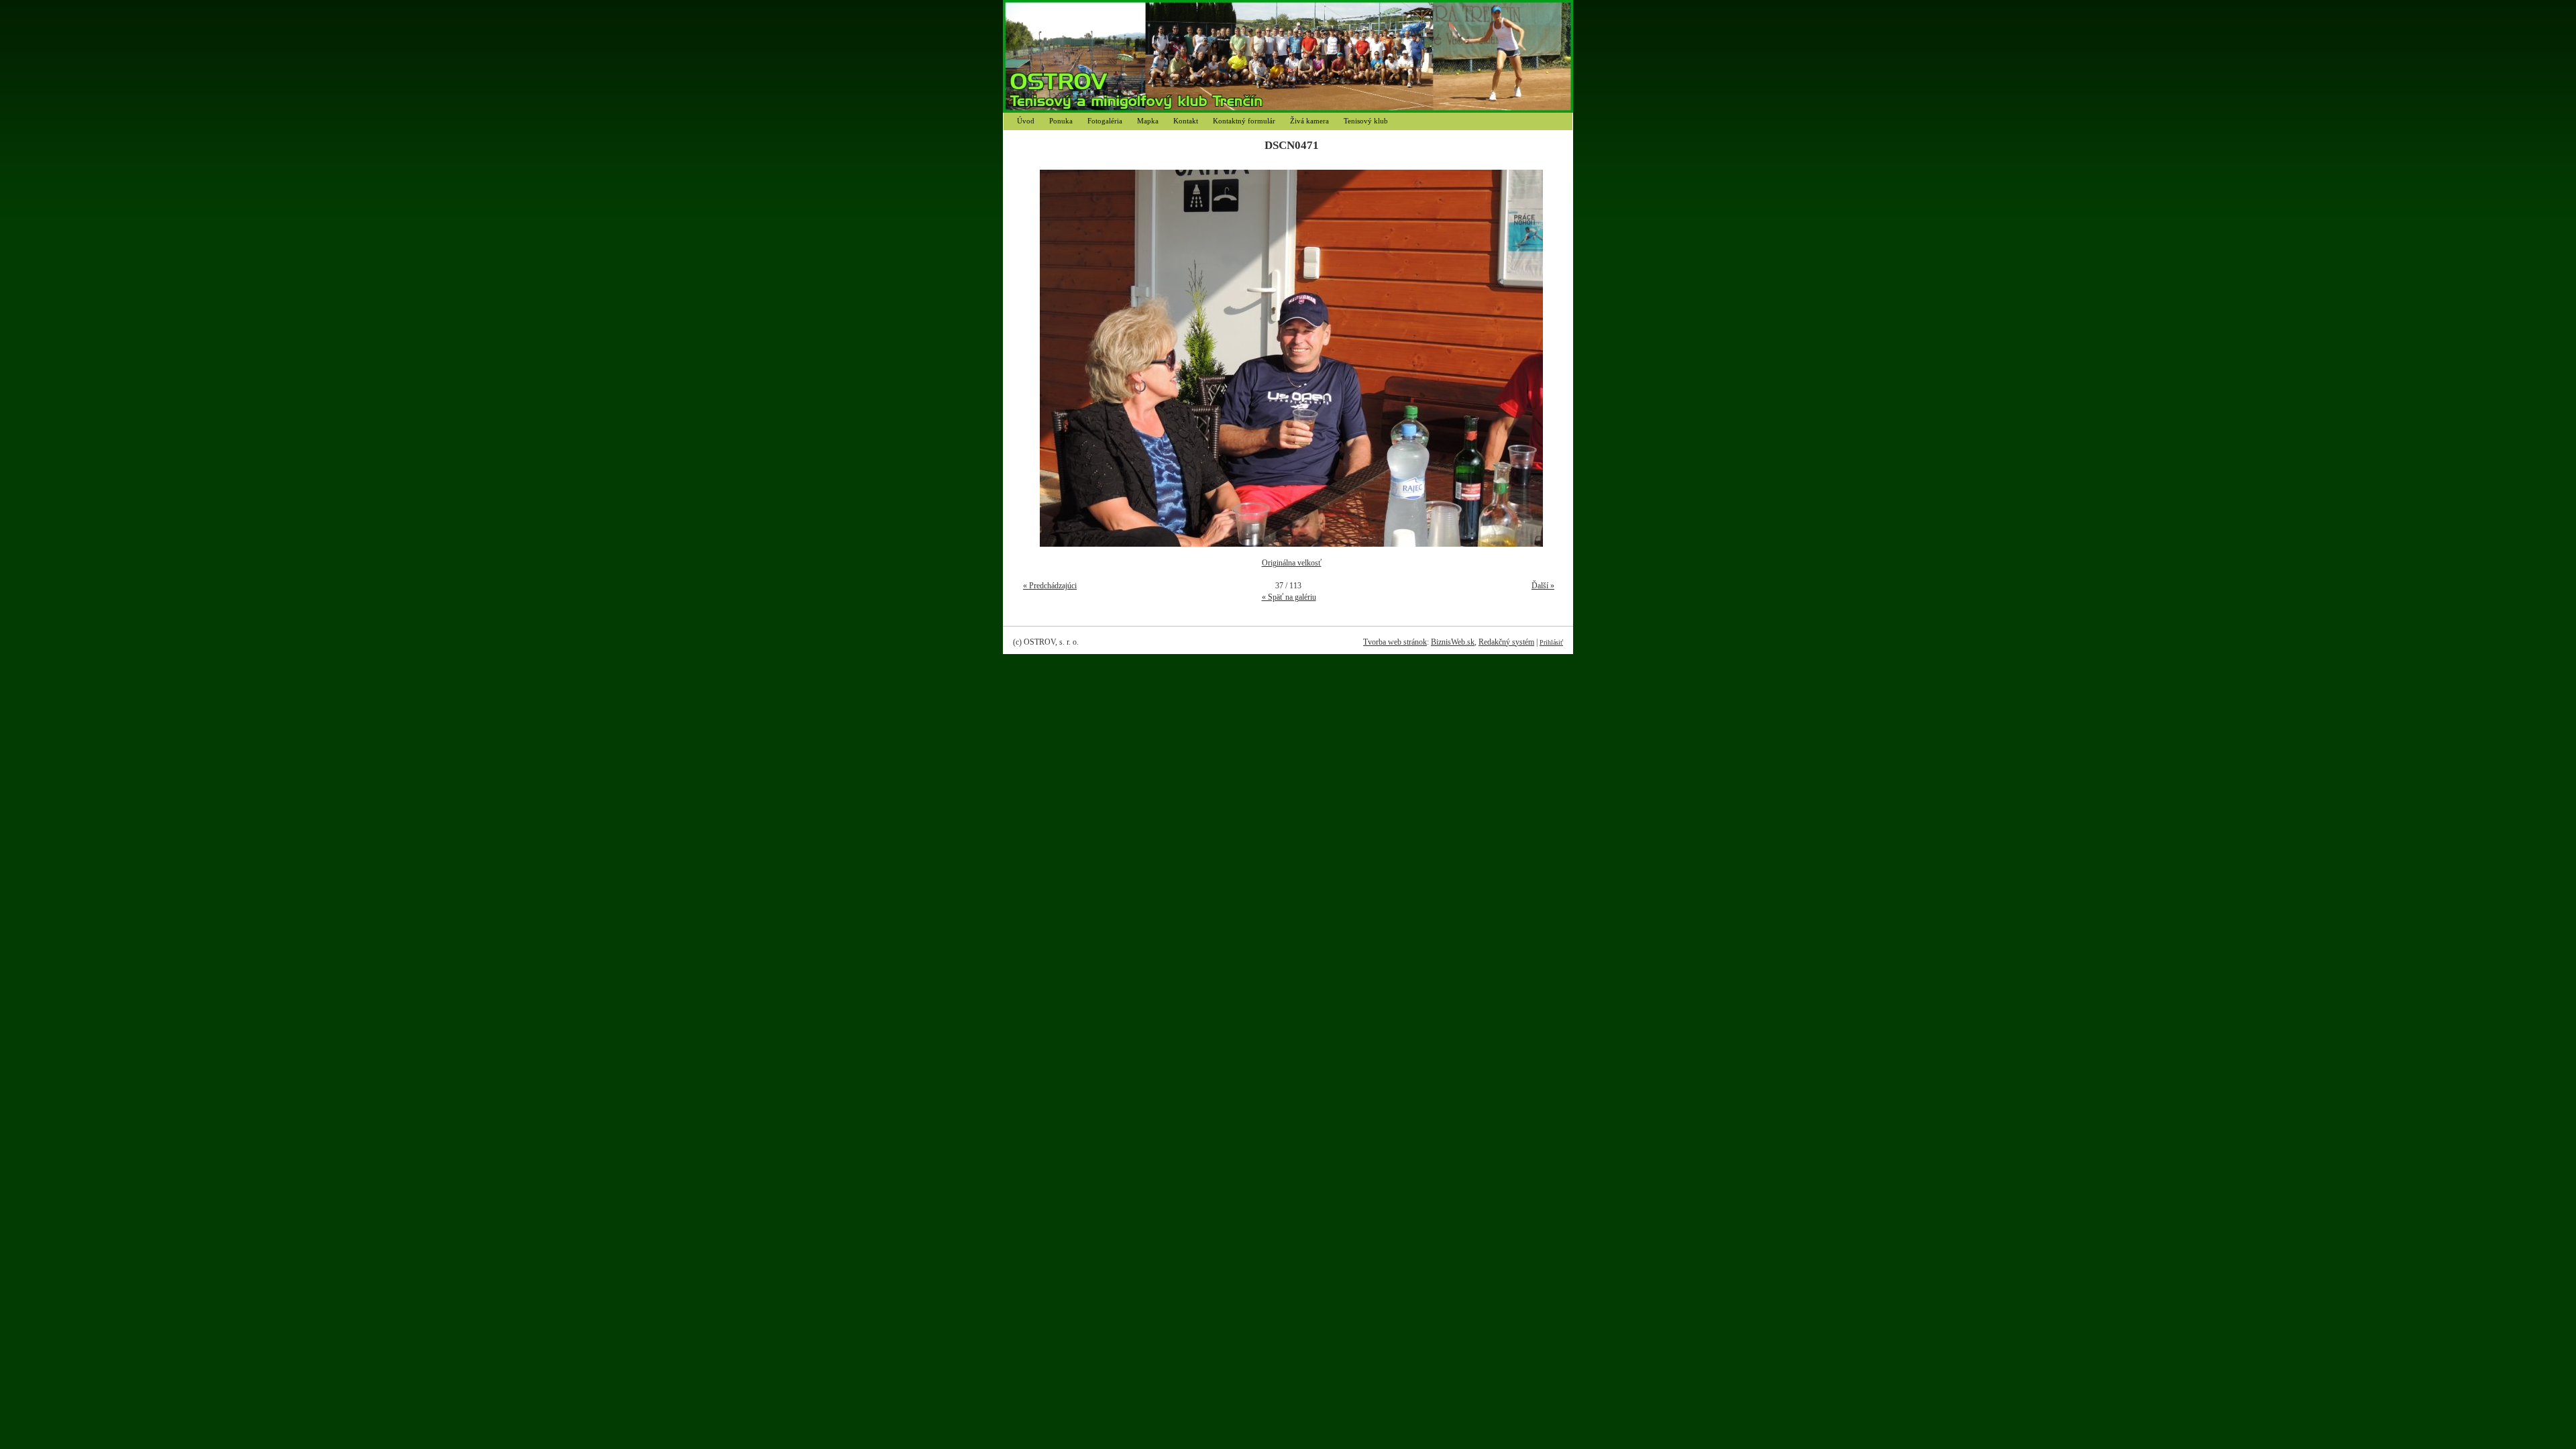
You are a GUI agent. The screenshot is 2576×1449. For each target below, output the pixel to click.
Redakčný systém (1506, 642)
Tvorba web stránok (1395, 642)
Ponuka (1061, 121)
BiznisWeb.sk (1453, 642)
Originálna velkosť (1292, 563)
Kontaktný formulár (1244, 121)
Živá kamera (1309, 121)
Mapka (1148, 121)
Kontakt (1186, 121)
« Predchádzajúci (1050, 586)
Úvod (1026, 121)
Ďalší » (1543, 586)
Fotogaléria (1105, 121)
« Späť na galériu (1289, 597)
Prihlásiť (1551, 642)
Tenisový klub (1366, 121)
